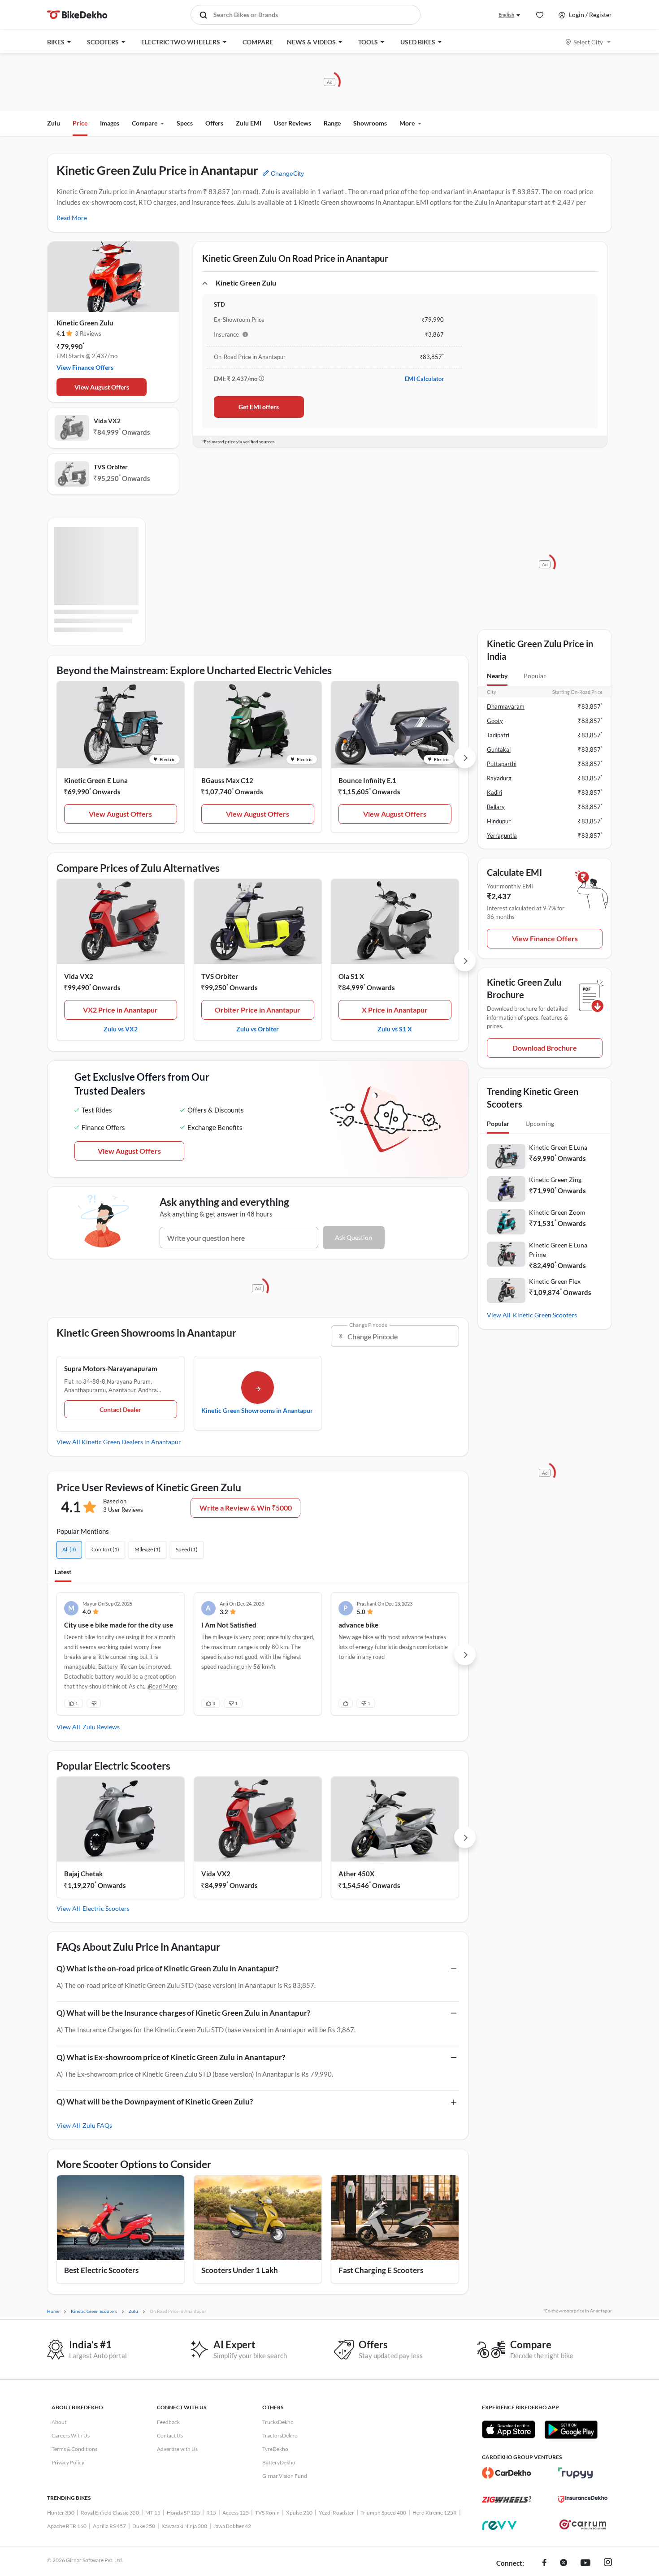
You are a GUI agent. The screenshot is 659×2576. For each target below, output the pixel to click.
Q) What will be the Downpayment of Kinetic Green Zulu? (155, 2102)
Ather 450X (356, 1874)
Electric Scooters (106, 1908)
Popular (535, 676)
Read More (72, 218)
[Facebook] (544, 2563)
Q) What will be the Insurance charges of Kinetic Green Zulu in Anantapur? (183, 2013)
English (506, 15)
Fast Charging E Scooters (381, 2270)
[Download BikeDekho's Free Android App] (571, 2429)
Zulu (54, 123)
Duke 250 (144, 2526)
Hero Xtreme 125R (435, 2513)
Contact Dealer (120, 1409)
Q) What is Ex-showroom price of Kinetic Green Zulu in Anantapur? (171, 2057)
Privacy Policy (68, 2462)
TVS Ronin (267, 2513)
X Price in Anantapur (395, 1010)
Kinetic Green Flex (555, 1281)
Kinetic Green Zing (555, 1180)
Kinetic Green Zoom (557, 1212)
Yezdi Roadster (336, 2513)
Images (110, 123)
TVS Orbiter (111, 467)
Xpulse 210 (299, 2513)
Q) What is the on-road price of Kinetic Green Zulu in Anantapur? (167, 1968)
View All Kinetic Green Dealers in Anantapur (119, 1442)
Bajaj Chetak (83, 1874)
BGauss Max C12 (227, 780)
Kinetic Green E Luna (96, 780)
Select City (588, 42)
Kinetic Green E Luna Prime (558, 1250)
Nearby (497, 676)
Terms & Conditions (74, 2449)
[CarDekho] (507, 2473)
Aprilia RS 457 (109, 2526)
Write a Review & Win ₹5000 (246, 1508)
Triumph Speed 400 (383, 2513)
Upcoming (540, 1123)
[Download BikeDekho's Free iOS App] (509, 2429)
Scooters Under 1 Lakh (240, 2270)
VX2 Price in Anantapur (120, 1010)
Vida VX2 (107, 421)
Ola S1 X (351, 976)
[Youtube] (585, 2563)
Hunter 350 (61, 2513)
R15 (211, 2513)
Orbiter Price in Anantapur (258, 1010)
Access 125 (236, 2513)
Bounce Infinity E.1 (367, 780)
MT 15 (153, 2513)
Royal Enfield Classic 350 (110, 2513)
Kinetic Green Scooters (545, 1315)
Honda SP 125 (183, 2513)
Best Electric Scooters (101, 2270)
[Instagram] (608, 2563)
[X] (564, 2563)
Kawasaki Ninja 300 (184, 2526)
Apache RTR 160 (67, 2526)
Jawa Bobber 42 (232, 2526)
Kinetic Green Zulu (85, 323)
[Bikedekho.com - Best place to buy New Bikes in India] (77, 15)
